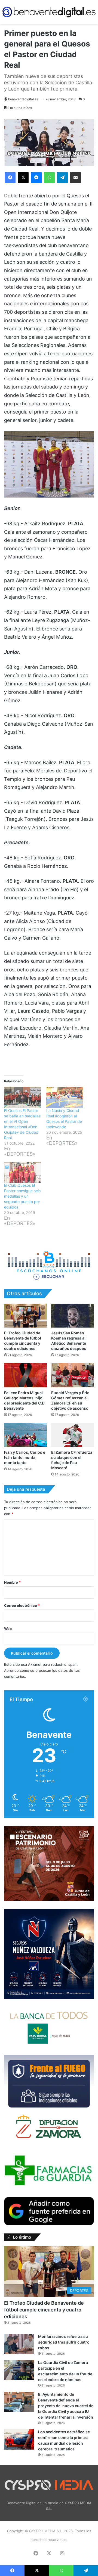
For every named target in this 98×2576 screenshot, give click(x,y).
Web (8, 1629)
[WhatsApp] (49, 178)
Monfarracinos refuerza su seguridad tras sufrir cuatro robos (64, 2342)
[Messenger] (36, 178)
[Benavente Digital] (49, 12)
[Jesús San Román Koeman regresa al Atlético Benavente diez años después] (73, 1316)
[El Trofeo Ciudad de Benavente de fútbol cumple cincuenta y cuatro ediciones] (25, 1316)
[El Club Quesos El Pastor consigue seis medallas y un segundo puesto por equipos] (22, 1172)
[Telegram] (62, 178)
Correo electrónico (22, 1605)
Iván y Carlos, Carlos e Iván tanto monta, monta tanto (25, 1457)
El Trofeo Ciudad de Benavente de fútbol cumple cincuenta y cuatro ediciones (44, 2310)
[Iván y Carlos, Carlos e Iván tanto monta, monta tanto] (25, 1435)
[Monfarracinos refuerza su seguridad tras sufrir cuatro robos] (19, 2344)
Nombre (12, 1582)
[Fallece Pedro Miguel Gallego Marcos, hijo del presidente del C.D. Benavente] (25, 1375)
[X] (23, 178)
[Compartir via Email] (75, 178)
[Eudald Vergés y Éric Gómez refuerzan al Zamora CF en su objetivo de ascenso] (73, 1375)
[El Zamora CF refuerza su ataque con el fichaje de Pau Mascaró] (73, 1435)
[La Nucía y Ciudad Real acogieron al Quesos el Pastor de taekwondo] (65, 1097)
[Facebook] (10, 178)
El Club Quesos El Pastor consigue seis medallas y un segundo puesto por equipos (22, 1196)
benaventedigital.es (23, 99)
